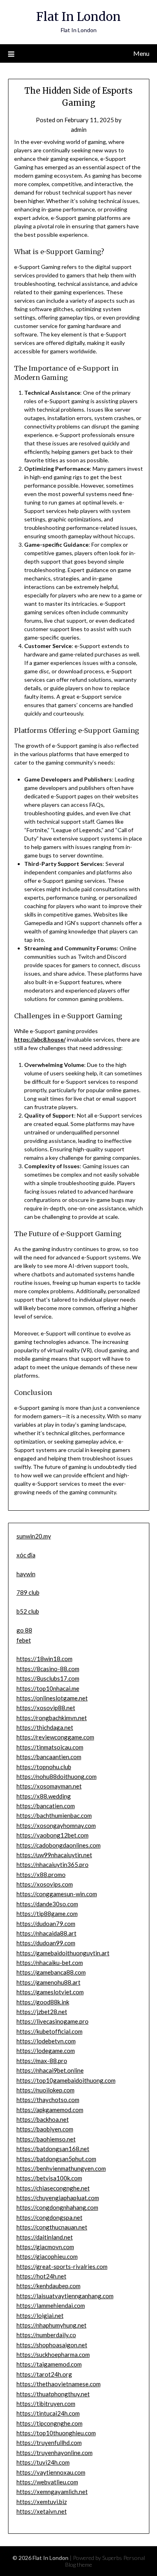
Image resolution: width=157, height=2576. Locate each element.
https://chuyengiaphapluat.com (58, 2198)
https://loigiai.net (40, 2316)
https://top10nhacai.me (48, 1688)
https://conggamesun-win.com (57, 1894)
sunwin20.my (34, 1536)
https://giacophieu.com (47, 2256)
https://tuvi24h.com (43, 2462)
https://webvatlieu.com (47, 2482)
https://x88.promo (41, 1875)
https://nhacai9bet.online (50, 2070)
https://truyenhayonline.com (55, 2453)
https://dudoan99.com (46, 1943)
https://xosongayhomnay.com (56, 1825)
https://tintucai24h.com (48, 2413)
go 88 (24, 1630)
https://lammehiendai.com (51, 2305)
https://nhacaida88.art (46, 1933)
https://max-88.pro (42, 2061)
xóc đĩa (26, 1555)
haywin (26, 1574)
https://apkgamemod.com (50, 2110)
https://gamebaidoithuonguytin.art (63, 1953)
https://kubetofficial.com (50, 2031)
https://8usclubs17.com (48, 1678)
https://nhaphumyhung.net (52, 2325)
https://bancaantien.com (49, 1757)
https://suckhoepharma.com (53, 2354)
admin (79, 129)
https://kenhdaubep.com (49, 2286)
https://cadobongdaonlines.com (59, 1845)
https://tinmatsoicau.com (50, 1747)
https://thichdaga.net (45, 1727)
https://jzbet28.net (42, 2012)
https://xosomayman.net (49, 1786)
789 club (28, 1592)
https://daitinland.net (45, 2237)
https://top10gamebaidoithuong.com (66, 2080)
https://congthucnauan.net (52, 2227)
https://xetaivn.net (42, 2511)
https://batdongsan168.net (53, 2149)
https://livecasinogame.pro (53, 2021)
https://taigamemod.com (49, 2364)
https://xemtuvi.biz (42, 2502)
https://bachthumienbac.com (54, 1815)
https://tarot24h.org (44, 2374)
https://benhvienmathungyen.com (61, 2168)
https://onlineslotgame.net (52, 1698)
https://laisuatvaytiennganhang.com (65, 2296)
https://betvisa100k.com (49, 2178)
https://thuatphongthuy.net (53, 2394)
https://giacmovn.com (45, 2247)
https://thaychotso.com (48, 2100)
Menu (141, 53)
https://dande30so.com (47, 1904)
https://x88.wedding (44, 1796)
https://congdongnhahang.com (57, 2207)
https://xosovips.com (45, 1884)
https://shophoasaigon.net (52, 2345)
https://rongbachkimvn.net (52, 1718)
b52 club (28, 1611)
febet (24, 1640)
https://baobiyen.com (45, 2129)
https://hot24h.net (41, 2276)
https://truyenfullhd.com (49, 2443)
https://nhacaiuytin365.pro (53, 1864)
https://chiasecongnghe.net (53, 2188)
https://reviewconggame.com (55, 1737)
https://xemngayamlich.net (52, 2492)
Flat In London (78, 17)
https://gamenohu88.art (49, 1982)
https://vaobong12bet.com (53, 1835)
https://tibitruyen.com (46, 2404)
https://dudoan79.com (46, 1924)
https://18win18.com (44, 1659)
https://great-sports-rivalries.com (62, 2266)
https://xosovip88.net (46, 1708)
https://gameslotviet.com (50, 1992)
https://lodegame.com (46, 2051)
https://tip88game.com (47, 1914)
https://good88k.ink (43, 2002)
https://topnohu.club (44, 1767)
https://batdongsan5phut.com (56, 2159)
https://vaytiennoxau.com (51, 2472)
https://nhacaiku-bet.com (50, 1963)
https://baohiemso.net (46, 2139)
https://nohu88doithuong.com (57, 1776)
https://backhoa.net (43, 2119)
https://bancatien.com (46, 1806)
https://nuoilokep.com (45, 2090)
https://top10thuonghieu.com (56, 2433)
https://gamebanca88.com (51, 1972)
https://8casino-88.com (48, 1669)
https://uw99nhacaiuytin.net (54, 1855)
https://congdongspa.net (50, 2217)
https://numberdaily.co (46, 2335)
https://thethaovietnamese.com (59, 2384)
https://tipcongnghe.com (50, 2423)
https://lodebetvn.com (46, 2041)
